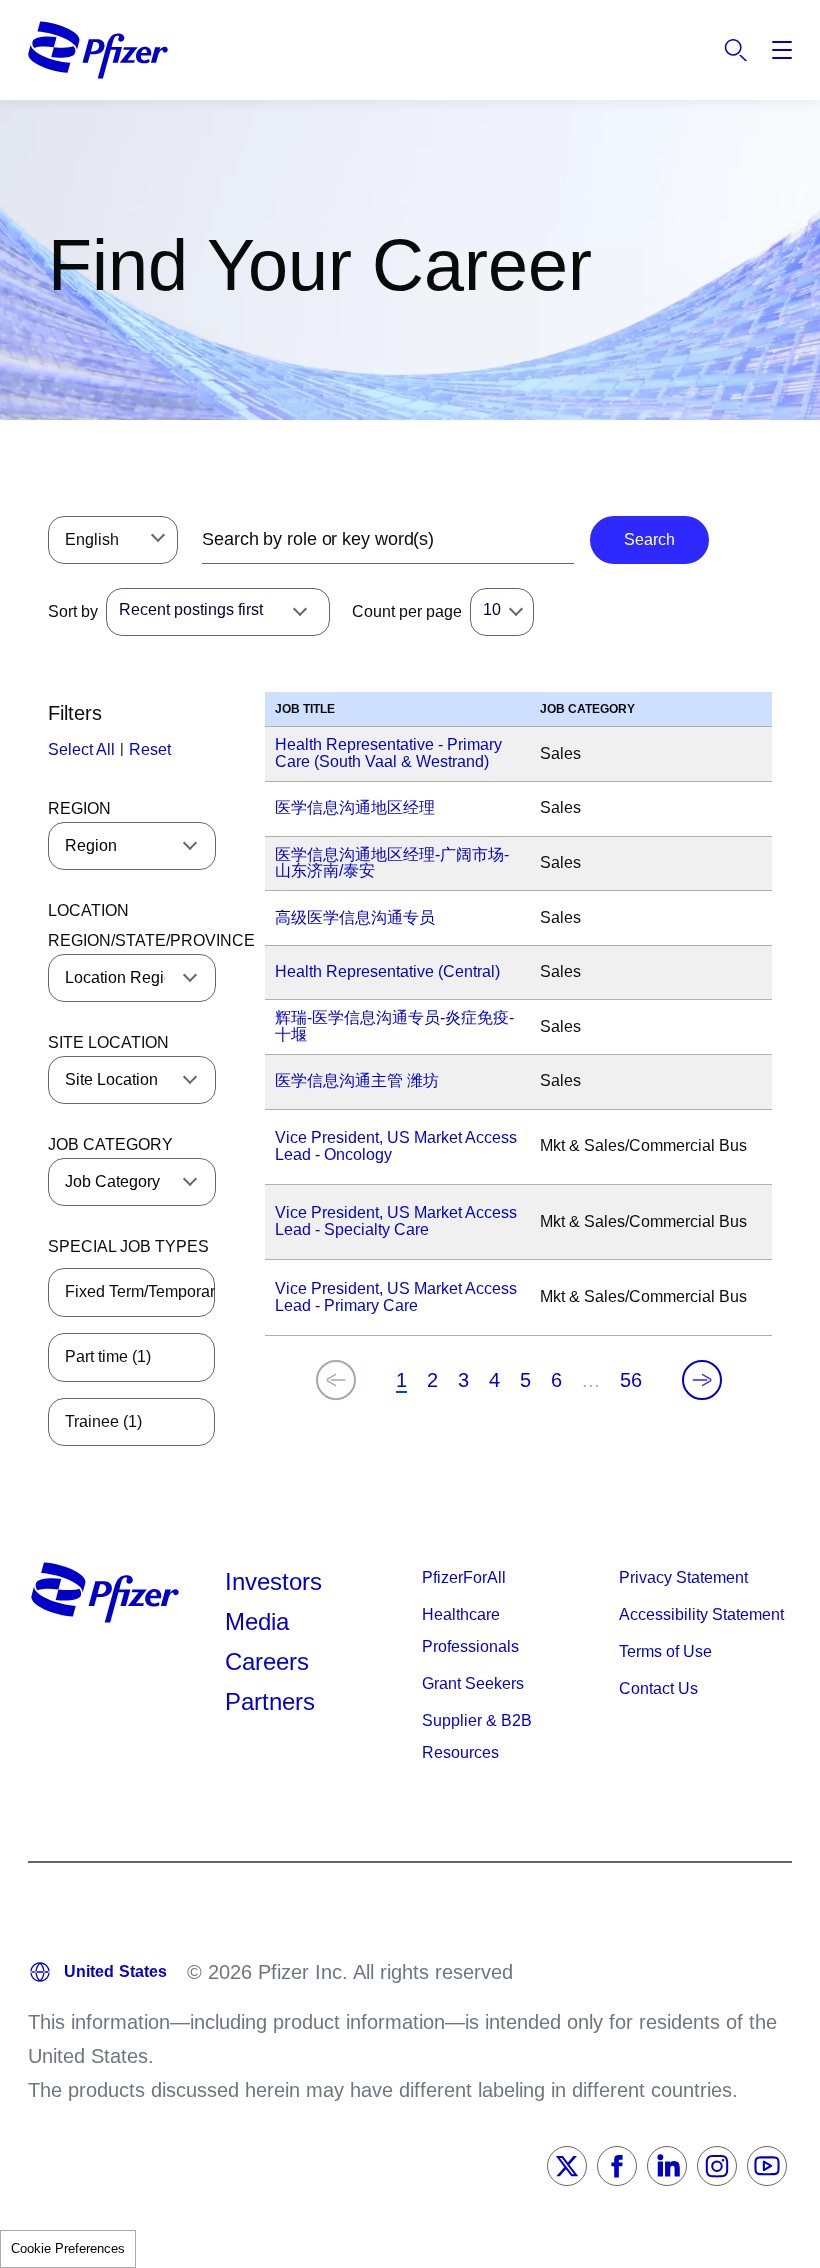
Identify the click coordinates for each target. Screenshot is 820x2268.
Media (257, 1621)
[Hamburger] (782, 50)
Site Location (108, 1042)
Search (736, 50)
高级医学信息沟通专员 (355, 917)
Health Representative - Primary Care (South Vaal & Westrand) (388, 753)
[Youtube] (767, 2166)
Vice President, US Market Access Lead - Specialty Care (396, 1221)
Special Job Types (128, 1246)
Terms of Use (665, 1651)
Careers (267, 1661)
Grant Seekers (473, 1683)
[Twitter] (567, 2166)
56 (631, 1380)
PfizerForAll (464, 1577)
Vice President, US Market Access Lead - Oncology (396, 1146)
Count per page (407, 611)
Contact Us (658, 1688)
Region (79, 808)
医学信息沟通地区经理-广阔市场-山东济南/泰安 (392, 863)
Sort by (73, 611)
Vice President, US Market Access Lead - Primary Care (396, 1297)
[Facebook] (617, 2166)
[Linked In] (667, 2166)
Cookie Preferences (68, 2248)
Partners (270, 1701)
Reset (150, 749)
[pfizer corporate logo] (98, 50)
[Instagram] (717, 2166)
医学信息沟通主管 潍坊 (357, 1080)
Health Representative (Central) (387, 971)
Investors (273, 1581)
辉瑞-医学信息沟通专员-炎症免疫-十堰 (394, 1026)
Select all (81, 749)
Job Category (110, 1144)
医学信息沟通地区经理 (355, 807)
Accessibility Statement (701, 1614)
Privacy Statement (683, 1577)
